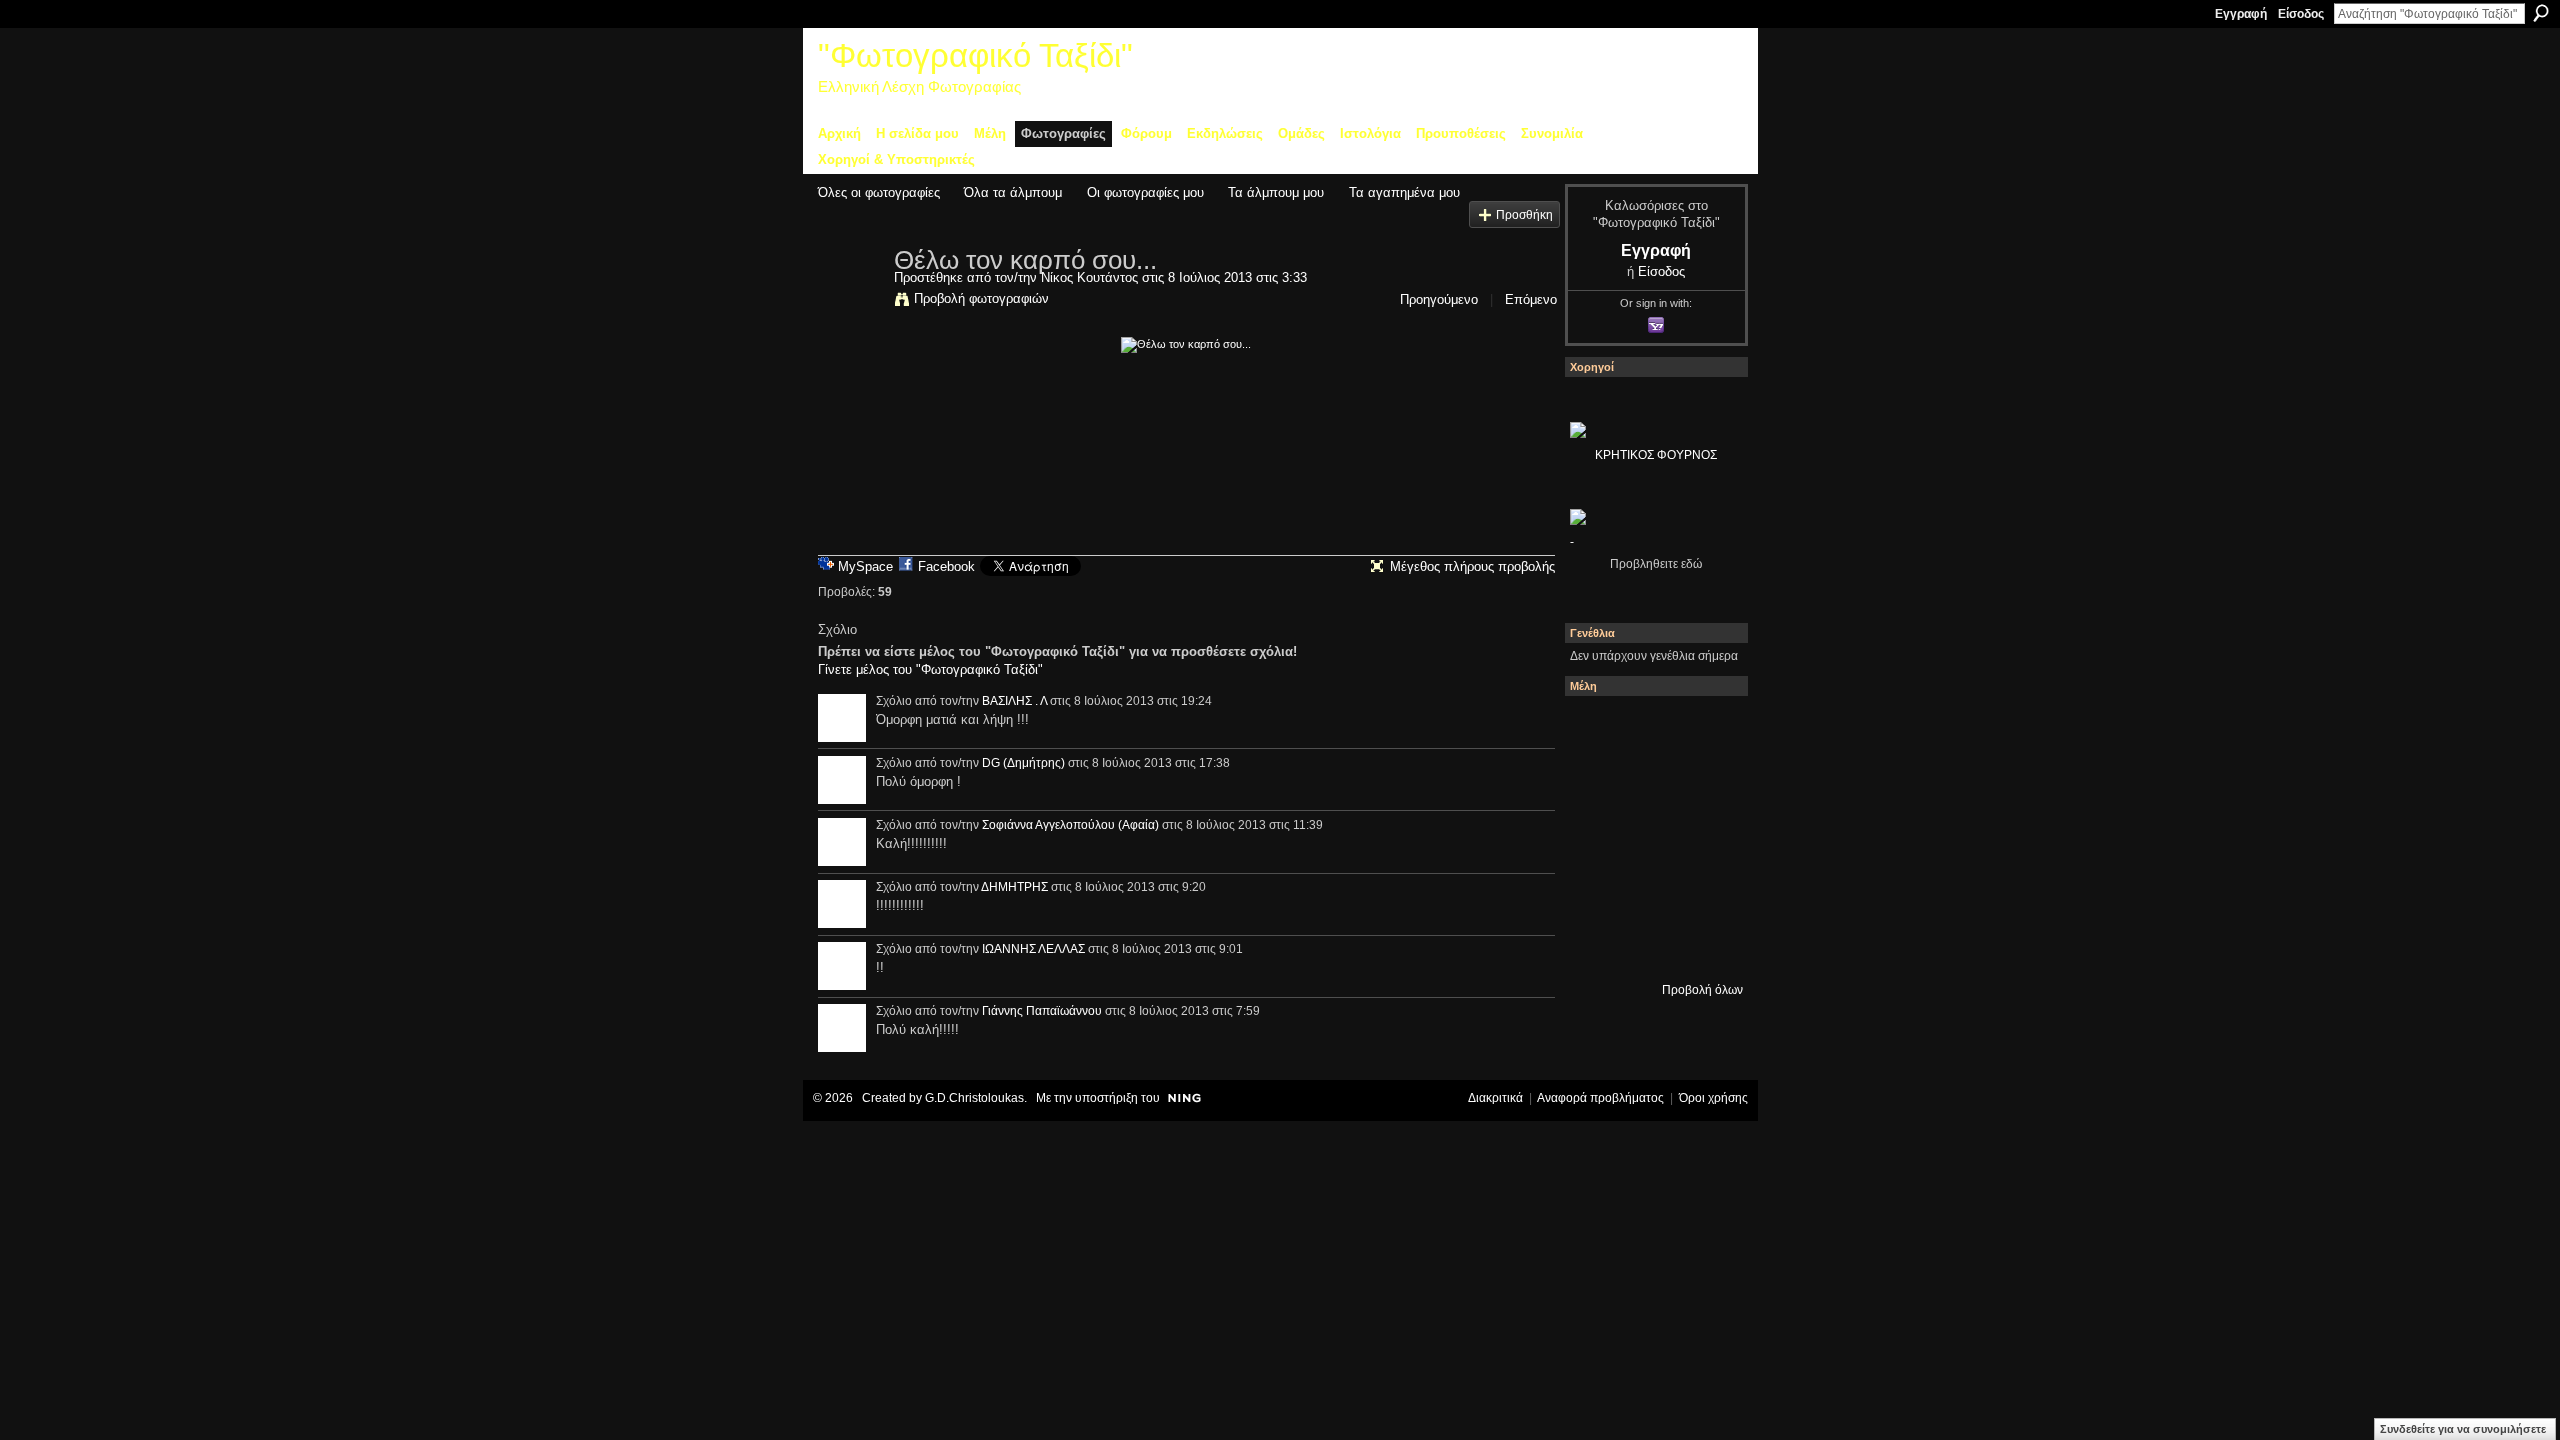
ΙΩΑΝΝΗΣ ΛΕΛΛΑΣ (1033, 949)
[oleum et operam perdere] (1651, 729)
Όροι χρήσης (1713, 1098)
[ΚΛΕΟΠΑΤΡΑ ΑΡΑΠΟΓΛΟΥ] (1651, 837)
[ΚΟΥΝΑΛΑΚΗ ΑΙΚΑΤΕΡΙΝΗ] (1597, 729)
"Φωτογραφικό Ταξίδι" (975, 55)
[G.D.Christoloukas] (1705, 945)
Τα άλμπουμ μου (1276, 192)
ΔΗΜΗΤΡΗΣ (1014, 887)
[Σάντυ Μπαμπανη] (1705, 891)
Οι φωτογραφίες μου (1145, 192)
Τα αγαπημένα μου (1404, 192)
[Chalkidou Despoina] (1597, 783)
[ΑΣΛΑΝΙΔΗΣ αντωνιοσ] (1597, 837)
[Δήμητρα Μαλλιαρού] (1705, 729)
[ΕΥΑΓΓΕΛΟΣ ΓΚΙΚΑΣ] (1651, 891)
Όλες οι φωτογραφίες (879, 192)
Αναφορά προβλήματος (1600, 1098)
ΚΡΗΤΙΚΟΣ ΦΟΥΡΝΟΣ (1656, 455)
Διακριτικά (1495, 1098)
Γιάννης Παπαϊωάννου (1042, 1011)
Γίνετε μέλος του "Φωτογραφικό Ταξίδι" (930, 669)
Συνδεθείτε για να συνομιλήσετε (2463, 1429)
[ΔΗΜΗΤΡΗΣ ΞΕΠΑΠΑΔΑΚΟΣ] (1705, 783)
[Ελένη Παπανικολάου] (1705, 837)
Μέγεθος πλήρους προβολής (1472, 566)
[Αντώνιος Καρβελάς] (1651, 945)
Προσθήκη (1524, 214)
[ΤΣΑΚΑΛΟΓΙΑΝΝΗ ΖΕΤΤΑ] (1597, 945)
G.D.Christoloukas (974, 1098)
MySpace (865, 566)
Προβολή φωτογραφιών (981, 298)
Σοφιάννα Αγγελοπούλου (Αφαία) (1070, 825)
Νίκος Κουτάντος (1089, 277)
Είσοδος (2301, 14)
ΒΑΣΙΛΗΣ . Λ (1014, 701)
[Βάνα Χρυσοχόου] (1651, 783)
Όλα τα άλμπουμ (1013, 192)
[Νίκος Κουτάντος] (850, 302)
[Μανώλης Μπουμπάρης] (1597, 891)
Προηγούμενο (1439, 299)
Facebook (946, 566)
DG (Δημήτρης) (1023, 763)
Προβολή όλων (1702, 990)
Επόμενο (1531, 299)
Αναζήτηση (2541, 13)
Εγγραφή (2241, 14)
